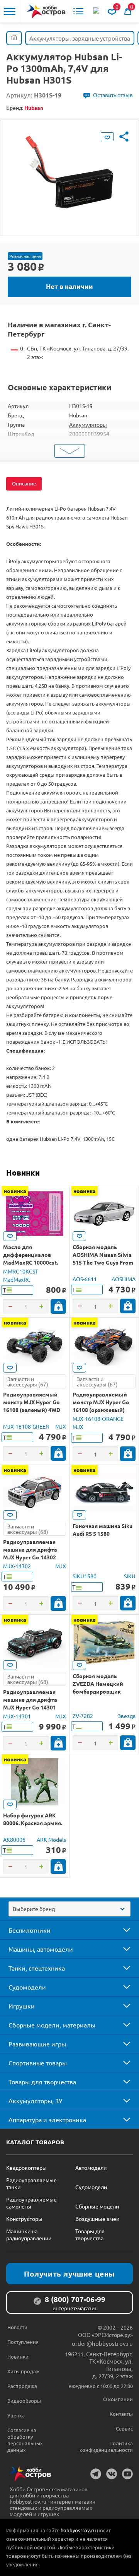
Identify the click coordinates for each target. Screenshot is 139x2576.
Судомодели (27, 1987)
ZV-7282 (83, 1716)
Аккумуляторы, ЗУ (35, 2101)
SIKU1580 (85, 1576)
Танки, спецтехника (37, 1968)
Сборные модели (97, 2206)
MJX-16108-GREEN (26, 1426)
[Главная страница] (14, 38)
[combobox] (69, 1909)
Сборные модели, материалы (52, 2025)
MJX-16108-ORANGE (98, 1419)
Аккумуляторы (88, 424)
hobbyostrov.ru (78, 2530)
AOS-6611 (85, 1279)
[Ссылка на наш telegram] (96, 2474)
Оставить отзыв (113, 95)
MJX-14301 (17, 1716)
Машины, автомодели (41, 1949)
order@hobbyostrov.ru (102, 2343)
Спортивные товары (38, 2063)
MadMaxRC (17, 1279)
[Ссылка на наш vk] (112, 2474)
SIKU (130, 1576)
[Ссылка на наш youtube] (127, 2474)
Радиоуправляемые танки (31, 2183)
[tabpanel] (69, 172)
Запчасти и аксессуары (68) (28, 1529)
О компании (118, 2399)
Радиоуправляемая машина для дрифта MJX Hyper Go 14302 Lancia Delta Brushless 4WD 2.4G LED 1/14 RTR (33, 1557)
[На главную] (46, 11)
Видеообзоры (24, 2401)
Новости (17, 2327)
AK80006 (14, 1839)
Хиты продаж (24, 2371)
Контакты (121, 2414)
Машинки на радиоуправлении (29, 2234)
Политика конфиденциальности (106, 2446)
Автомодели (91, 2167)
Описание (24, 483)
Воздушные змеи (97, 2219)
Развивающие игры (37, 2044)
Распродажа (22, 2386)
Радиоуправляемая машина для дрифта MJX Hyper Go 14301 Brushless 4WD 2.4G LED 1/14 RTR (34, 1707)
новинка (15, 1191)
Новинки (23, 1173)
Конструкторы (24, 2219)
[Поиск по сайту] (97, 11)
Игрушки (22, 2006)
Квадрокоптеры (26, 2167)
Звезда (127, 1716)
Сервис (124, 2428)
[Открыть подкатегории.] (121, 1930)
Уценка (16, 2415)
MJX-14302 (17, 1566)
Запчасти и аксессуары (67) (28, 1381)
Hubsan (78, 415)
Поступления (23, 2342)
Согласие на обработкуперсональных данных (25, 2440)
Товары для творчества (42, 2082)
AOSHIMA (124, 1279)
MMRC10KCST (21, 1271)
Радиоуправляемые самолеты (31, 2203)
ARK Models (51, 1839)
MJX (61, 1426)
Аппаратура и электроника (47, 2120)
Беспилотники (30, 1930)
